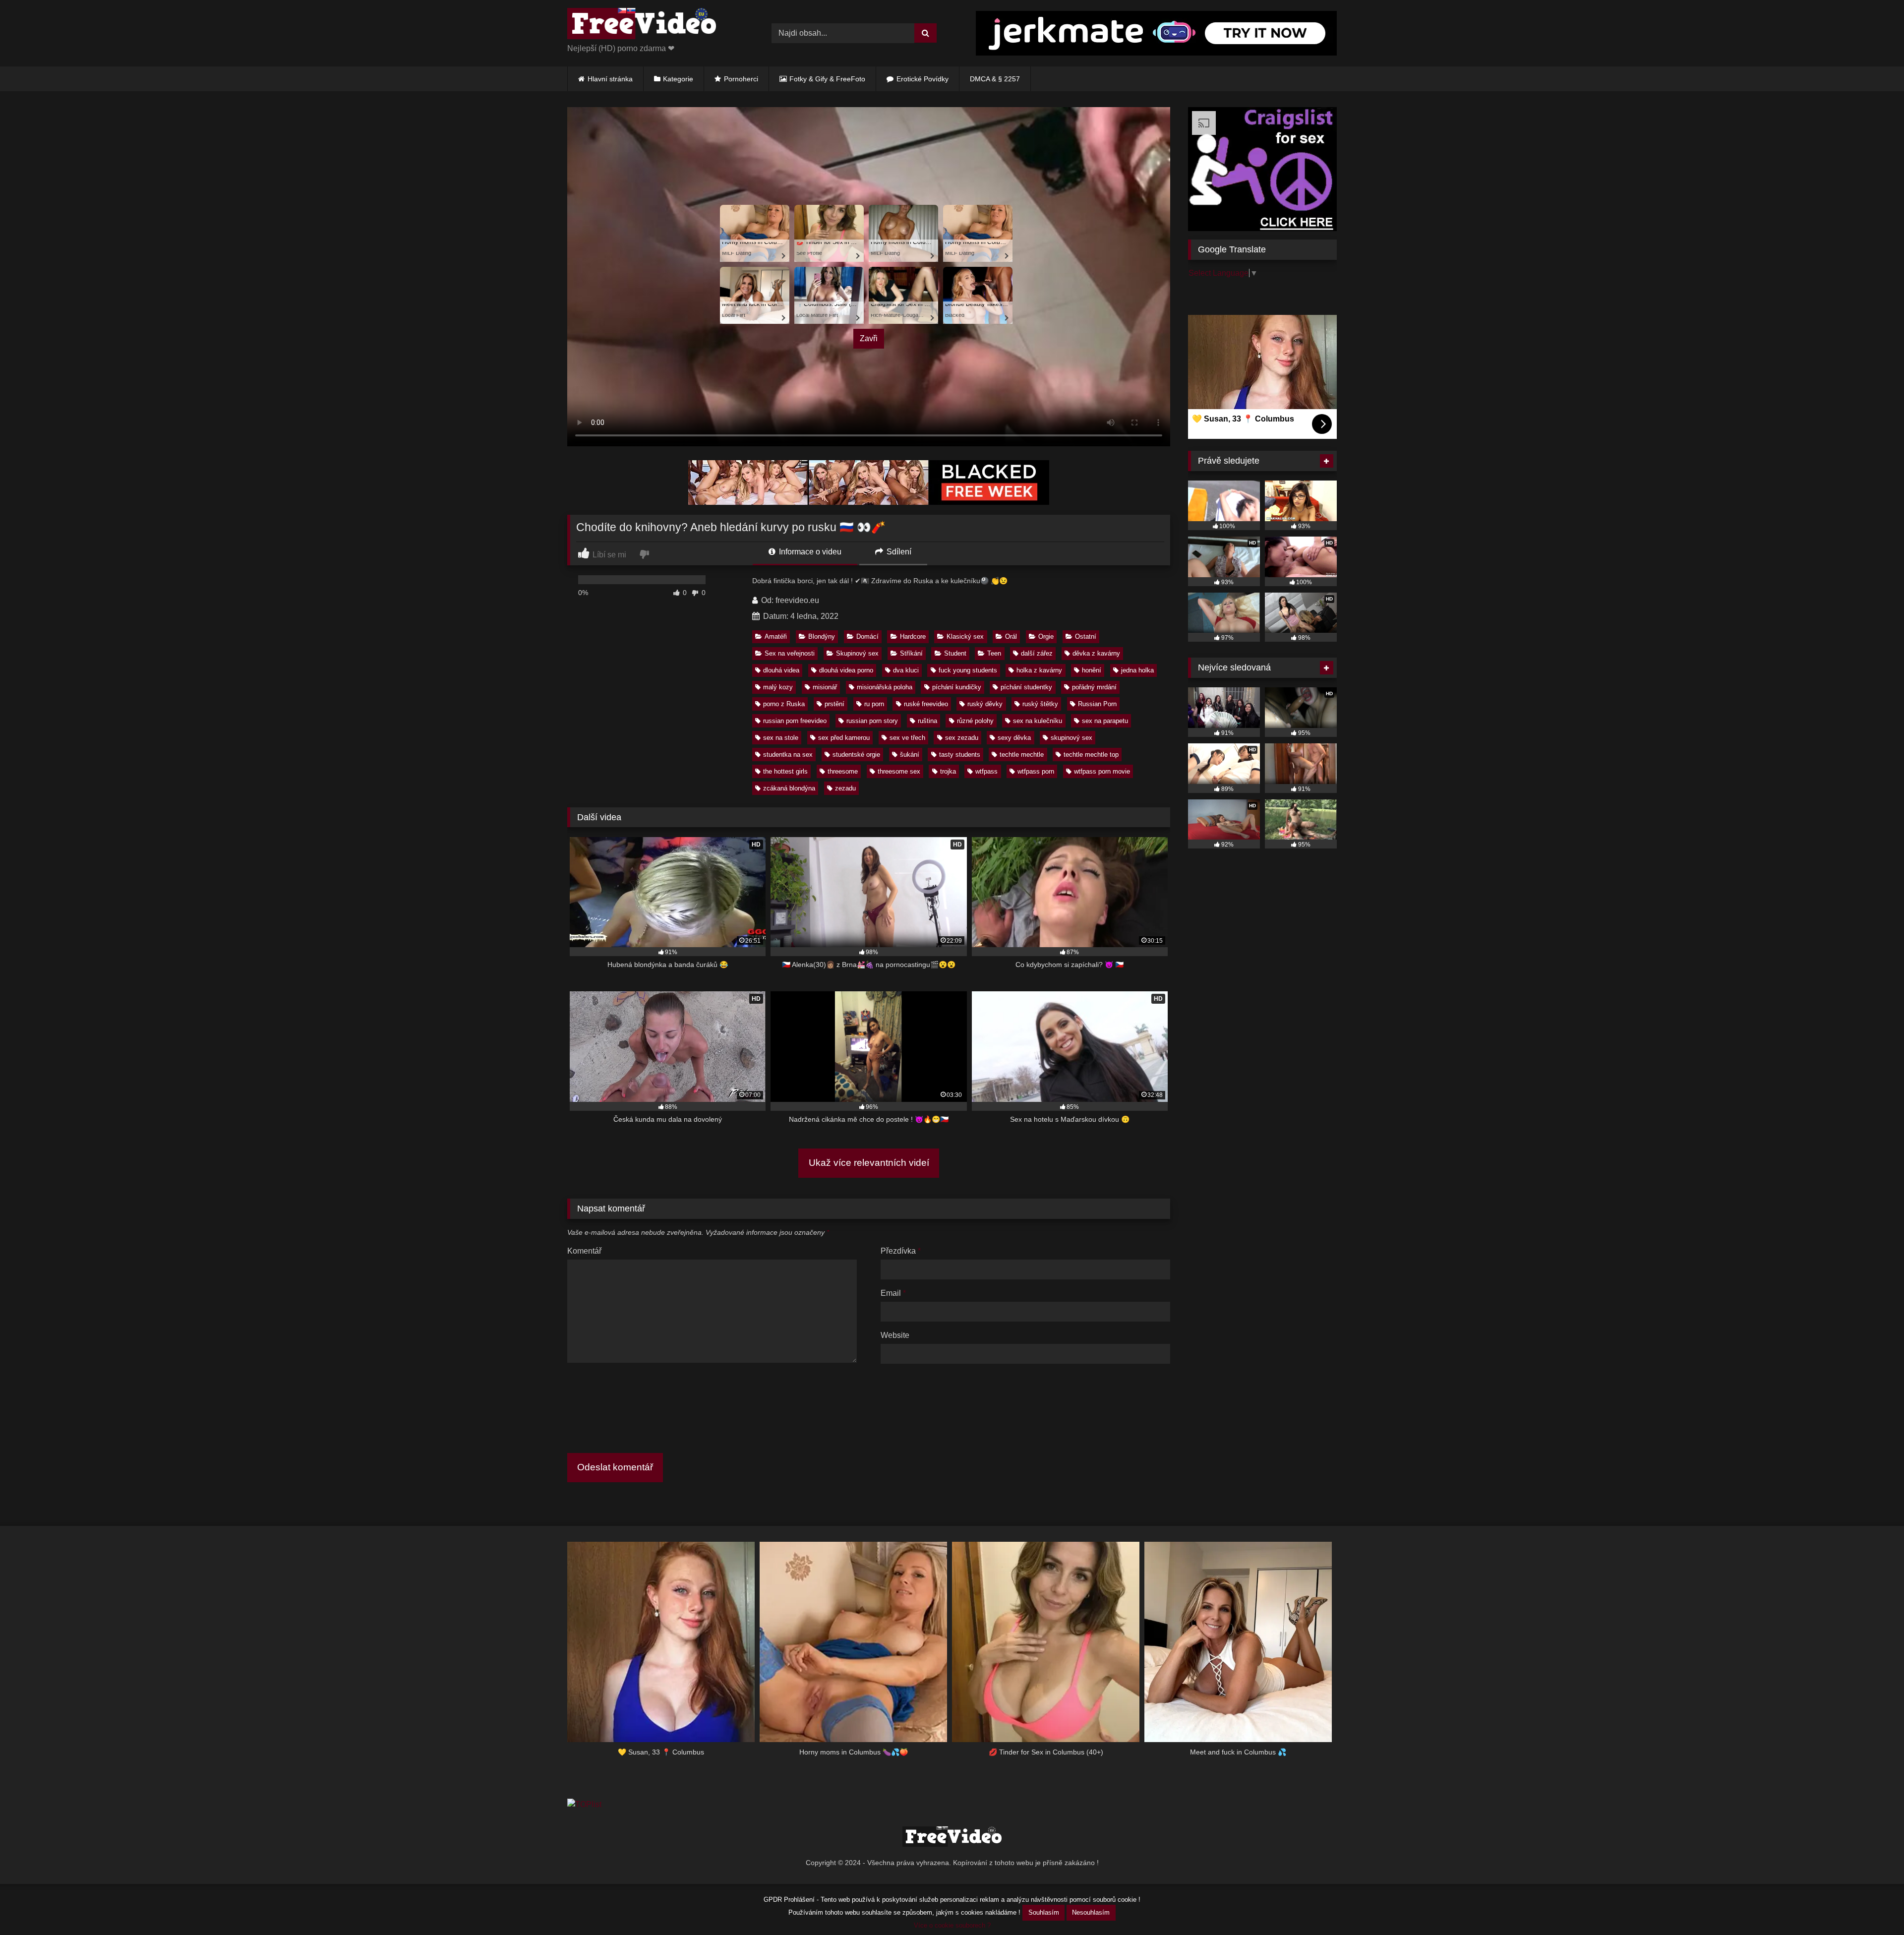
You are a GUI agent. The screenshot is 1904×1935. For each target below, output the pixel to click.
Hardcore (913, 636)
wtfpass (986, 771)
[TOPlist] (584, 1804)
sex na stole (781, 738)
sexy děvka (1014, 738)
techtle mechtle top (1091, 755)
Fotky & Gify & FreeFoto (827, 79)
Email (893, 1293)
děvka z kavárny (1096, 653)
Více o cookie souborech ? (952, 1925)
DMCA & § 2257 (995, 79)
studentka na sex (788, 755)
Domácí (867, 636)
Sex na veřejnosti (790, 653)
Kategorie (678, 79)
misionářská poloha (885, 687)
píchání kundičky (957, 687)
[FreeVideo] (642, 25)
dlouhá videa (781, 670)
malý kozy (778, 687)
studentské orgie (856, 755)
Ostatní (1086, 636)
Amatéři (776, 636)
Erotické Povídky (922, 79)
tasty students (960, 755)
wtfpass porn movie (1102, 771)
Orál (1011, 636)
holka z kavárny (1039, 670)
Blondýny (822, 636)
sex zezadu (962, 738)
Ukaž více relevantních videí (869, 1163)
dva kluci (906, 670)
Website (895, 1335)
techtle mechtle (1022, 755)
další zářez (1037, 653)
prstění (834, 704)
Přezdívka (901, 1251)
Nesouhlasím (1091, 1912)
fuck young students (968, 670)
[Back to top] (1873, 1905)
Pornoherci (741, 79)
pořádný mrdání (1094, 687)
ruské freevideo (926, 704)
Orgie (1046, 636)
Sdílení (898, 552)
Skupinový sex (857, 653)
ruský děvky (985, 704)
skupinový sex (1071, 738)
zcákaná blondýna (789, 788)
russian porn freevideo (795, 721)
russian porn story (872, 721)
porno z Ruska (784, 704)
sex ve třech (907, 738)
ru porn (874, 704)
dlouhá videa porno (846, 670)
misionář (825, 687)
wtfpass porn (1036, 771)
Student (955, 653)
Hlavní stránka (610, 79)
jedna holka (1137, 670)
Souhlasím (1044, 1912)
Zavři (869, 338)
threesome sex (899, 771)
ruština (927, 721)
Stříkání (911, 653)
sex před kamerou (844, 738)
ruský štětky (1040, 704)
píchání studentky (1026, 687)
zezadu (845, 788)
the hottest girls (785, 771)
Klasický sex (965, 636)
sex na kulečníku (1038, 721)
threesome (843, 771)
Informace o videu (809, 552)
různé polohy (975, 721)
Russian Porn (1097, 704)
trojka (948, 771)
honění (1092, 670)
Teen (994, 653)
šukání (910, 755)
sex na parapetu (1105, 721)
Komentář (584, 1251)
